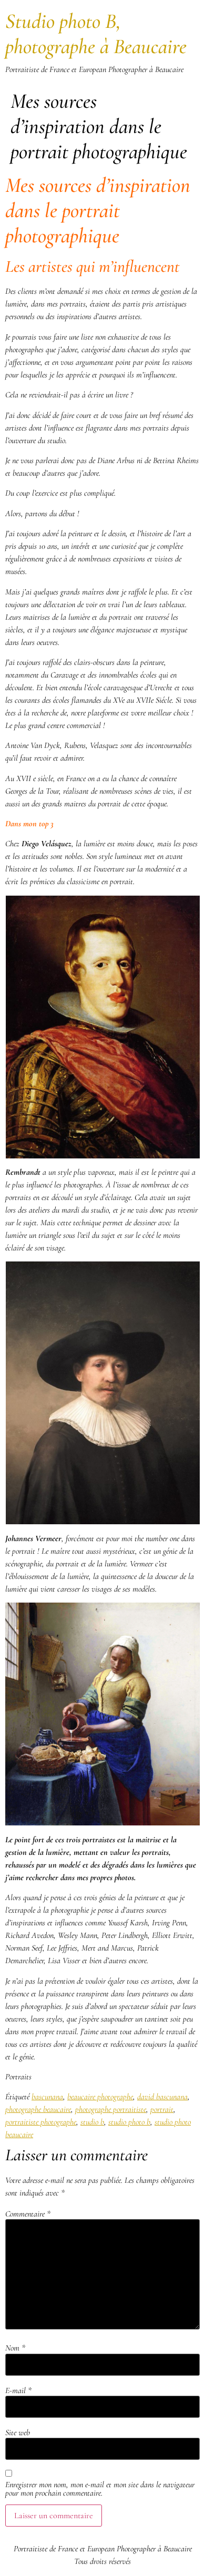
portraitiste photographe (41, 2122)
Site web (18, 2433)
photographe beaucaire (38, 2109)
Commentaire (28, 2214)
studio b (92, 2122)
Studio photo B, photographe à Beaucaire (96, 34)
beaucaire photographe (100, 2097)
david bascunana (162, 2097)
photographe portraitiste (111, 2109)
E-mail (18, 2390)
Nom (15, 2348)
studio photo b (129, 2122)
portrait (162, 2109)
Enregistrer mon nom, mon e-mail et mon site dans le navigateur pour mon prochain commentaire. (100, 2489)
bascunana (47, 2097)
